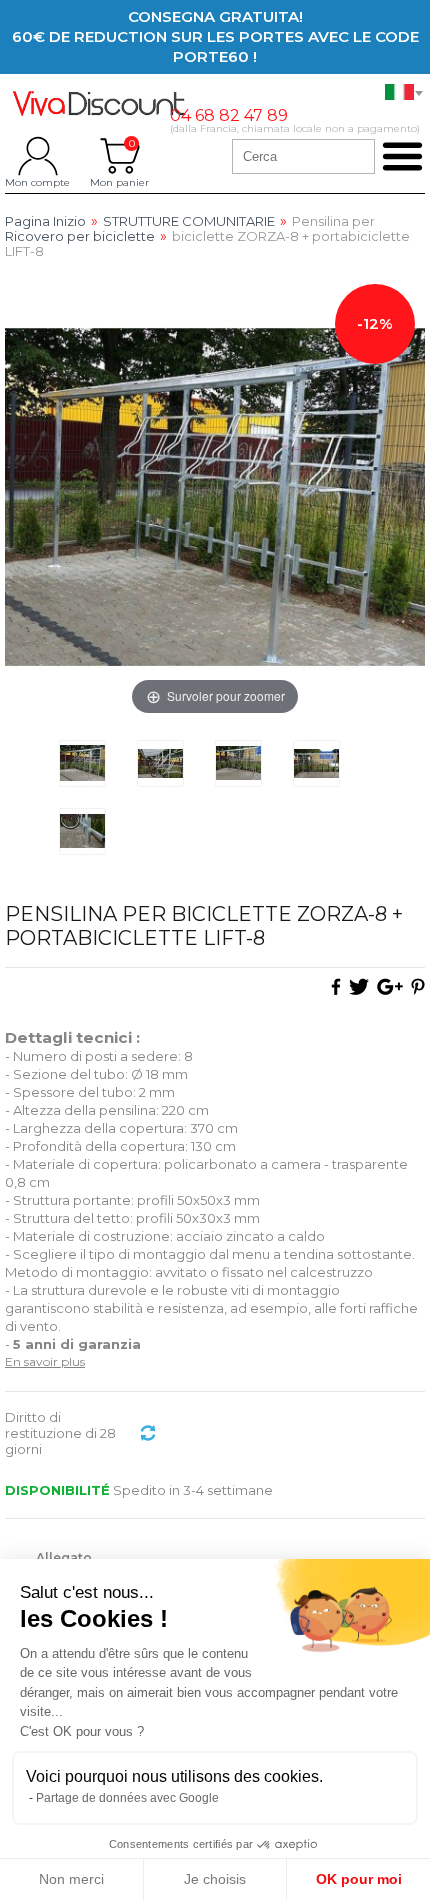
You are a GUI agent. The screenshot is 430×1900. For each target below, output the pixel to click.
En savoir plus (45, 1361)
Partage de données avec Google (127, 1798)
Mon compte (37, 156)
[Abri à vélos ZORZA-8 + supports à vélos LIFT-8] (82, 763)
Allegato (65, 1557)
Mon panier (119, 156)
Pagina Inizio (45, 221)
